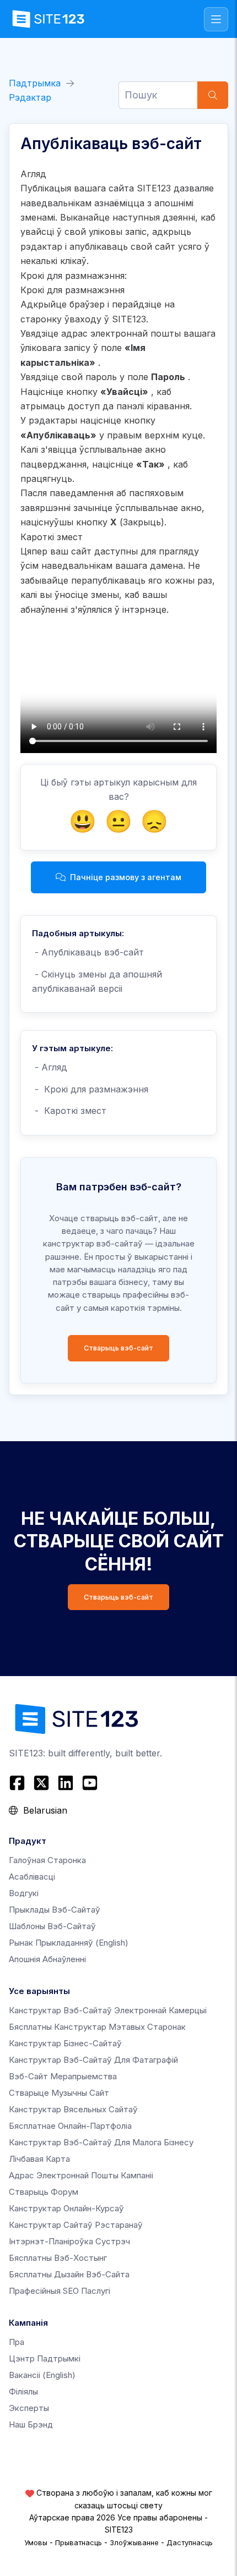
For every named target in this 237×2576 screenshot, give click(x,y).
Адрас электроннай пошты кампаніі (81, 2175)
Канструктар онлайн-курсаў (66, 2208)
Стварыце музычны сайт (59, 2093)
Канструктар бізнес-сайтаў (65, 2043)
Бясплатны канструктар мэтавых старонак (97, 2027)
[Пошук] (213, 95)
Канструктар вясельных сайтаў (73, 2109)
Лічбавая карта (39, 2159)
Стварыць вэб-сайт (118, 1348)
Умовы (36, 2542)
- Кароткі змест (69, 1111)
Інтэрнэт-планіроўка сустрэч (69, 2241)
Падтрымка (35, 83)
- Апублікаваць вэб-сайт (88, 952)
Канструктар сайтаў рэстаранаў (76, 2225)
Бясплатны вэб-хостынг (58, 2258)
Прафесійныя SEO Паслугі (60, 2291)
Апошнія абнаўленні (47, 1959)
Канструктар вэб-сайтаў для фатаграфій (93, 2060)
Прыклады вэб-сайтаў (55, 1910)
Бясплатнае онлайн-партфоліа (70, 2126)
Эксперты (29, 2408)
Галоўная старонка (47, 1860)
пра (17, 2342)
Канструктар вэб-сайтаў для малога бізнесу (101, 2142)
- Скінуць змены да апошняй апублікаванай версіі (97, 981)
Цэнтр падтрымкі (45, 2358)
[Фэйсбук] (18, 1783)
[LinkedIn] (66, 1783)
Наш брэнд (31, 2424)
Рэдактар (30, 97)
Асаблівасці (32, 1877)
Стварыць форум (44, 2192)
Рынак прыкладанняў (69, 1943)
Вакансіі (42, 2375)
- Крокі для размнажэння (90, 1089)
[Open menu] (216, 19)
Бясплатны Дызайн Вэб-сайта (69, 2274)
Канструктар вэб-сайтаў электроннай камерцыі (108, 2010)
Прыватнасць (79, 2542)
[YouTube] (90, 1783)
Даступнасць (190, 2542)
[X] (41, 1783)
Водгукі (24, 1893)
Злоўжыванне (134, 2542)
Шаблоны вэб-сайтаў (52, 1926)
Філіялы (23, 2391)
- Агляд (50, 1067)
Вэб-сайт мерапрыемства (63, 2076)
